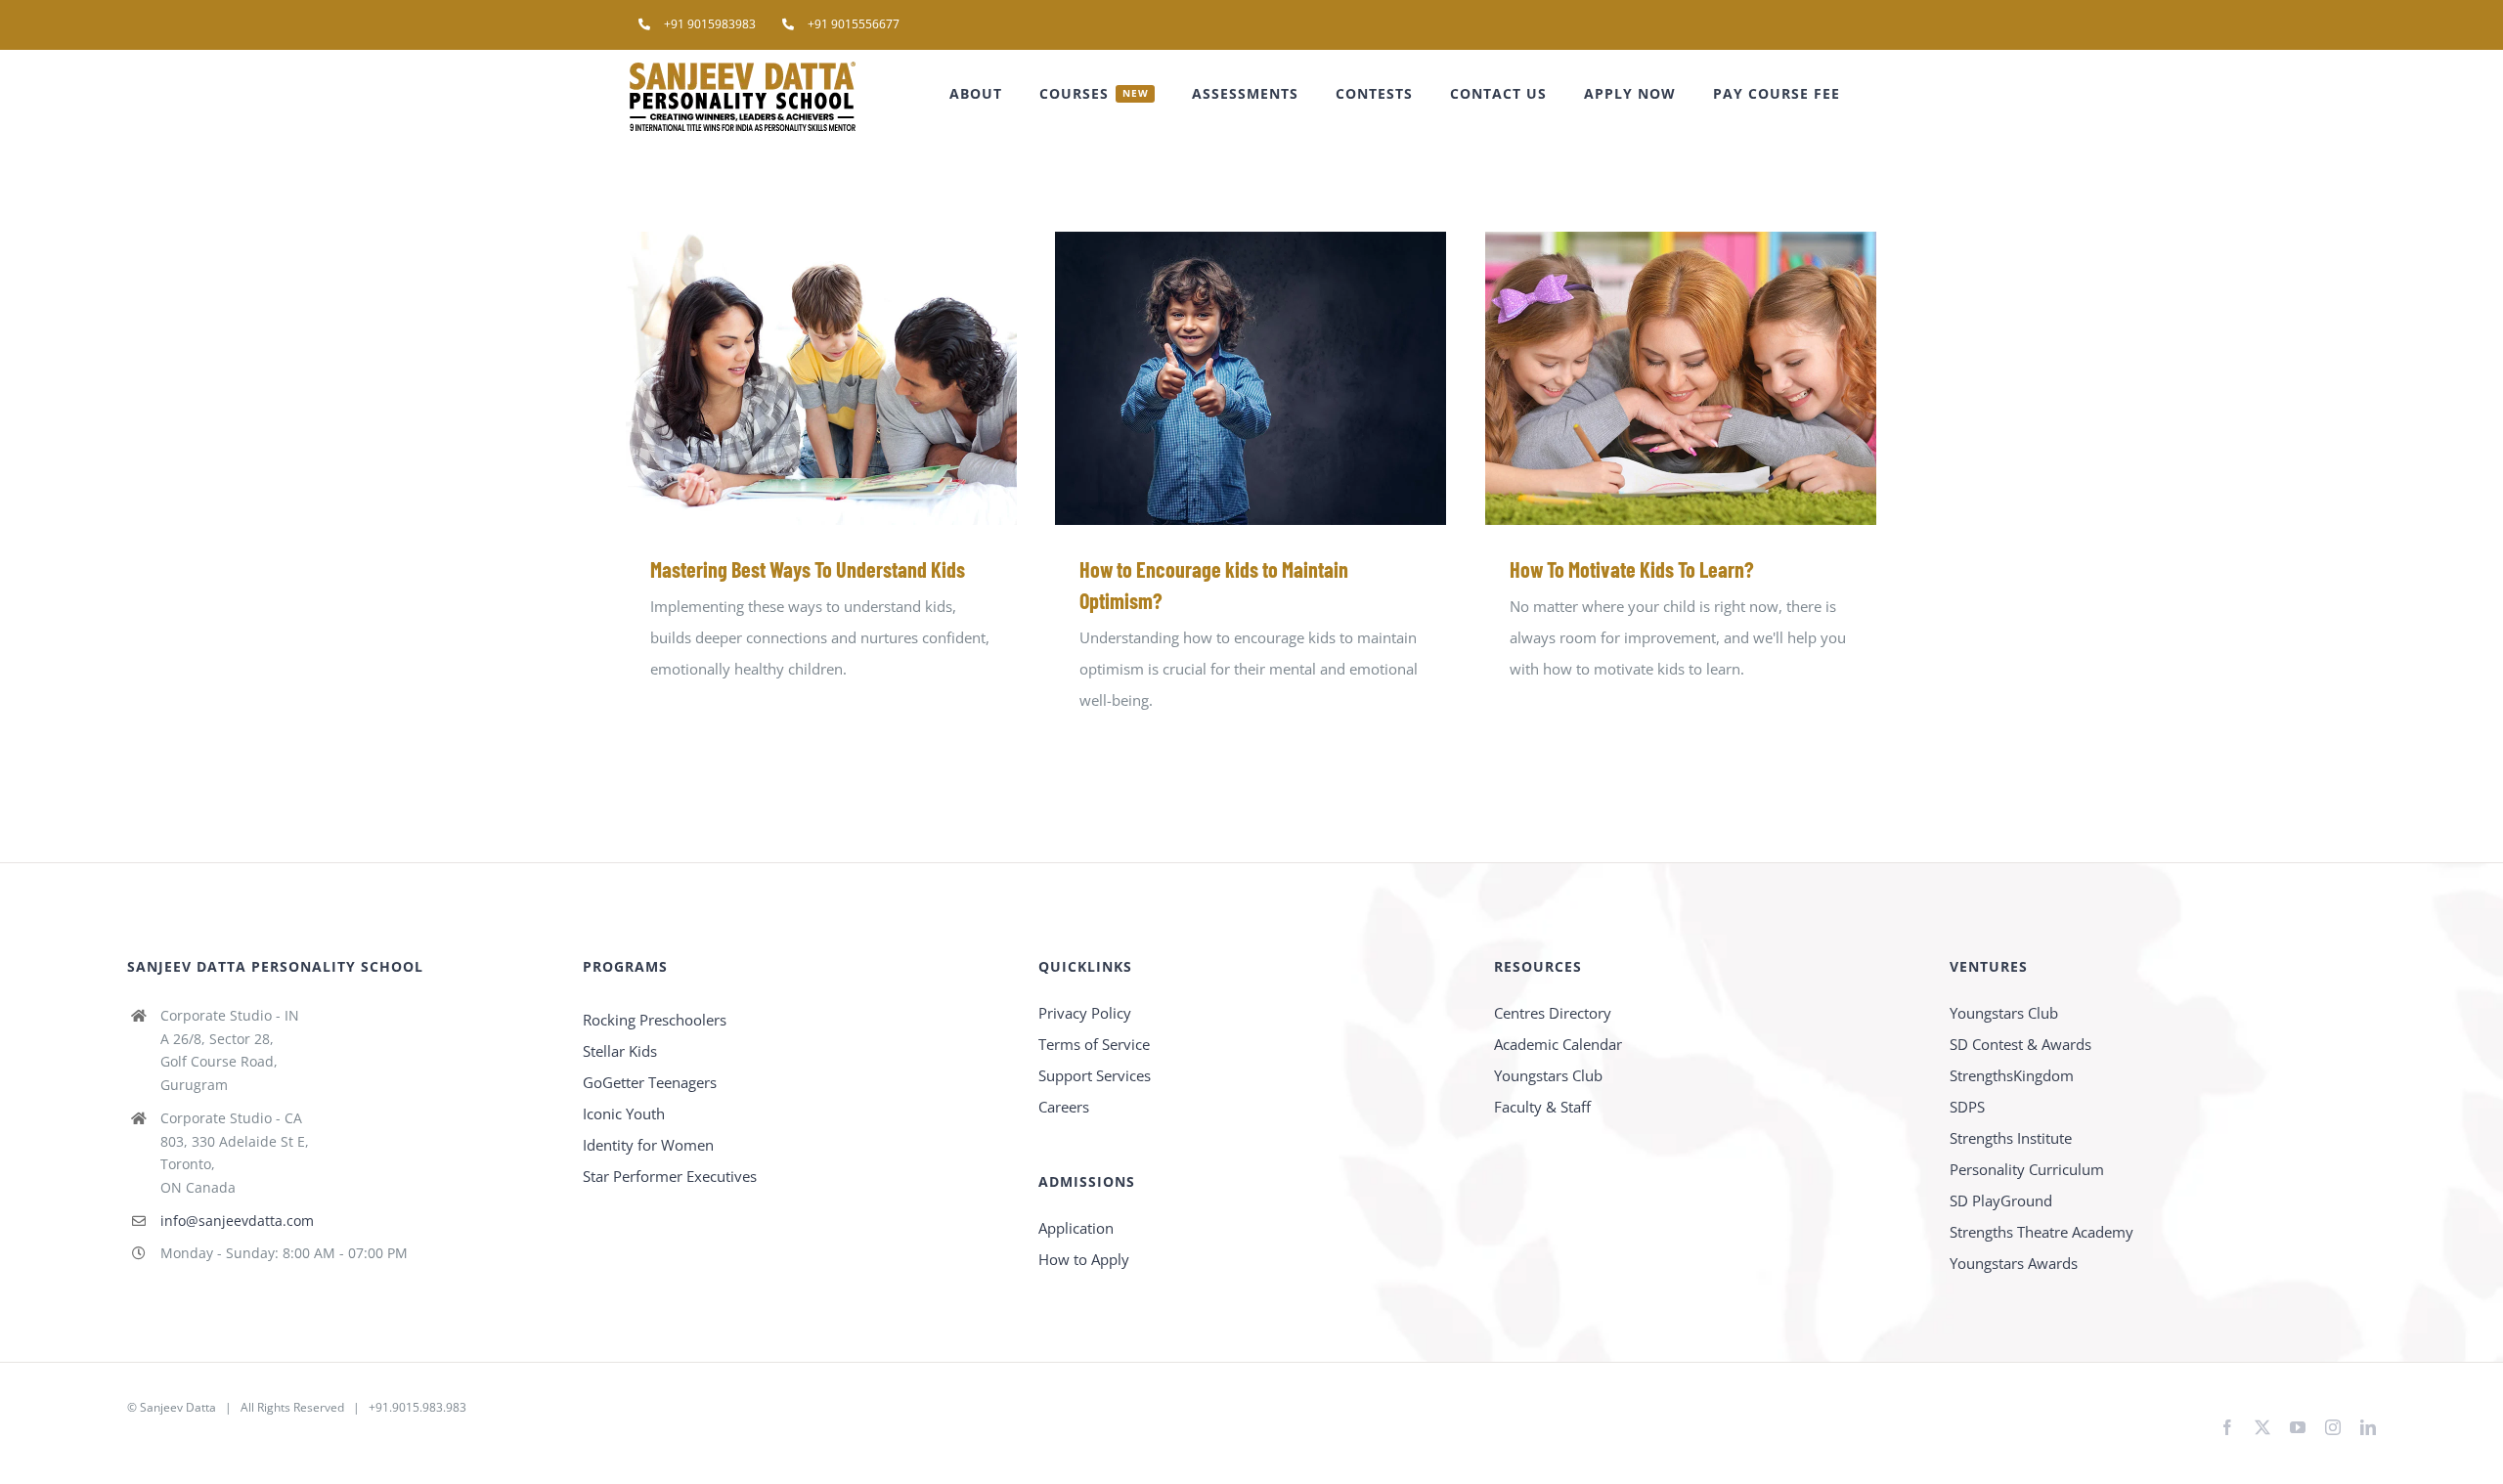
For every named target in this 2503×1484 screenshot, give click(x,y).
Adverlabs (154, 1439)
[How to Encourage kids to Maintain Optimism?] (1251, 378)
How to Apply (1084, 1259)
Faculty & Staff (1542, 1107)
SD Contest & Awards (2020, 1044)
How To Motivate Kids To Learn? (1653, 379)
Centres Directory (1553, 1013)
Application (1076, 1228)
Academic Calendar (1558, 1044)
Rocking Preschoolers (655, 1020)
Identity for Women (648, 1145)
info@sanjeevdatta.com (237, 1221)
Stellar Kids (620, 1051)
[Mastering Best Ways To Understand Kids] (821, 378)
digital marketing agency (258, 1439)
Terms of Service (1094, 1044)
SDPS (1967, 1107)
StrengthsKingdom (2012, 1075)
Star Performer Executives (670, 1176)
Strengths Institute (2011, 1138)
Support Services (1095, 1075)
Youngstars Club (1548, 1075)
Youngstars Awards (2014, 1263)
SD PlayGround (2001, 1200)
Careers (1064, 1107)
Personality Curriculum (2027, 1169)
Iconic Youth (624, 1113)
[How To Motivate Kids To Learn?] (1681, 378)
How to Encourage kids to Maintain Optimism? (1223, 379)
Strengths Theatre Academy (2042, 1232)
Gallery (850, 379)
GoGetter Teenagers (650, 1082)
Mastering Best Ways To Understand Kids (793, 379)
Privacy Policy (1085, 1013)
